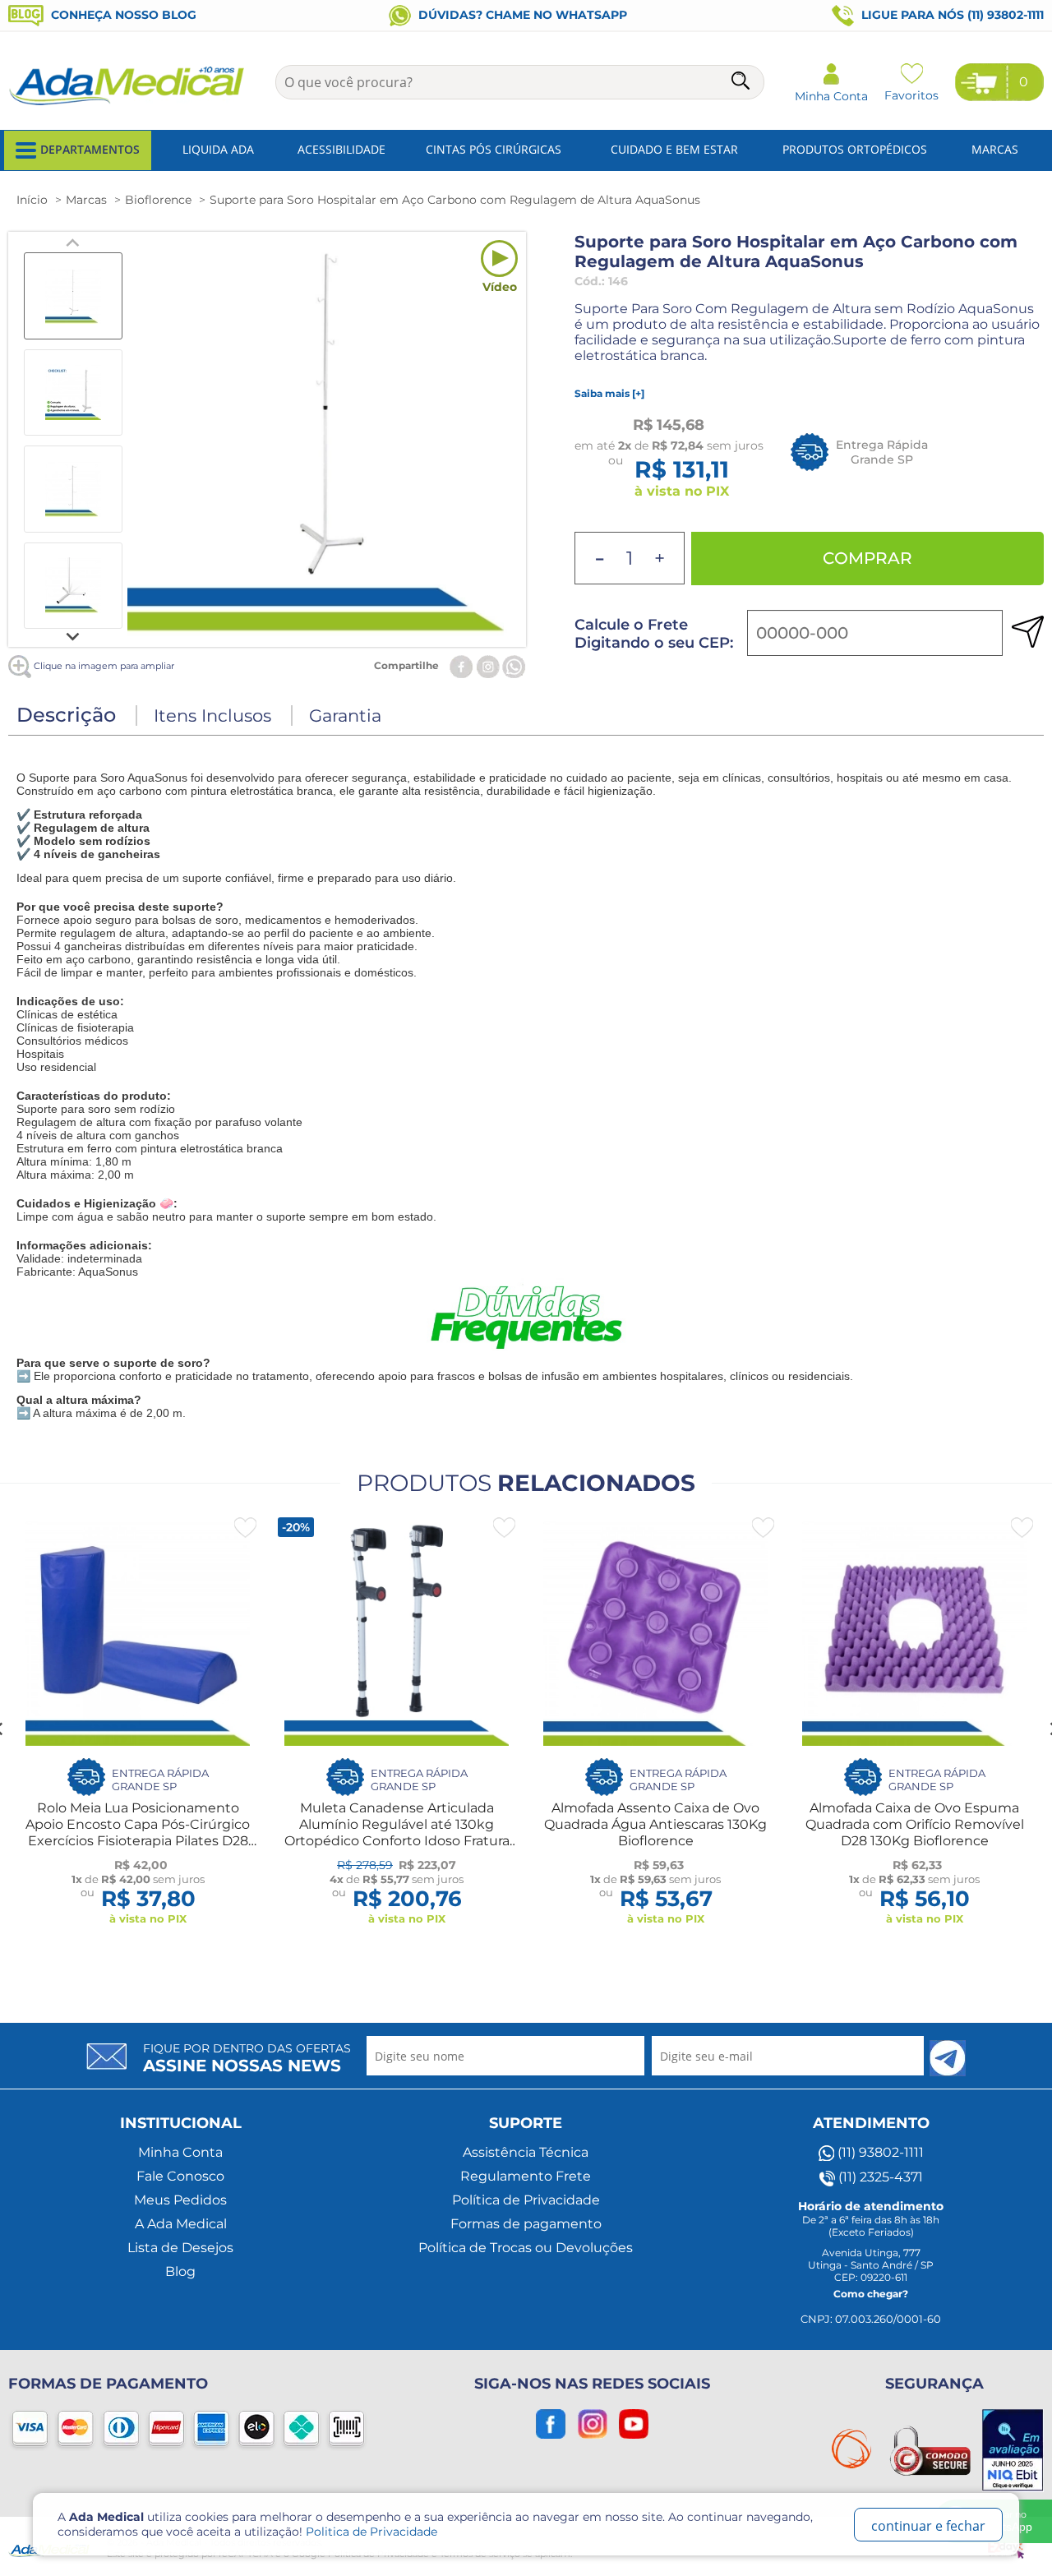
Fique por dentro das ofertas (247, 2058)
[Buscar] (742, 83)
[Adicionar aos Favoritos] (245, 1528)
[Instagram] (488, 665)
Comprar (867, 558)
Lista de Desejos (180, 2248)
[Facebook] (461, 665)
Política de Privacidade (526, 2200)
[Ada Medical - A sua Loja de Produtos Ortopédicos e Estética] (127, 104)
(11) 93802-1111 (879, 2152)
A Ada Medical (181, 2224)
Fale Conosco (180, 2176)
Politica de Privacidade (371, 2532)
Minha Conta (180, 2152)
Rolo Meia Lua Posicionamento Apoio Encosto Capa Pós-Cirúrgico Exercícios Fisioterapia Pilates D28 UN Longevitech (138, 1833)
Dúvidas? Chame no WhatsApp (521, 15)
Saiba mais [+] (609, 393)
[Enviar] (948, 2058)
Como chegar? (871, 2294)
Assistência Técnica (526, 2152)
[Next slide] (73, 635)
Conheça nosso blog (122, 15)
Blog (180, 2271)
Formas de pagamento (526, 2224)
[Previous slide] (73, 243)
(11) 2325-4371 (879, 2177)
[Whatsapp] (514, 665)
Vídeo (500, 287)
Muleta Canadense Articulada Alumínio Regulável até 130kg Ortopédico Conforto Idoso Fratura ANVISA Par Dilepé (397, 1833)
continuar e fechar (928, 2526)
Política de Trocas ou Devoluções (526, 2248)
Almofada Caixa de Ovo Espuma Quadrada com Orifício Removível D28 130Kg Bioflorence (915, 1824)
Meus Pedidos (180, 2200)
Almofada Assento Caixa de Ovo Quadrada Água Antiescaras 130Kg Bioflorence (655, 1824)
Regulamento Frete (526, 2176)
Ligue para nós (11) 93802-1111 (951, 15)
